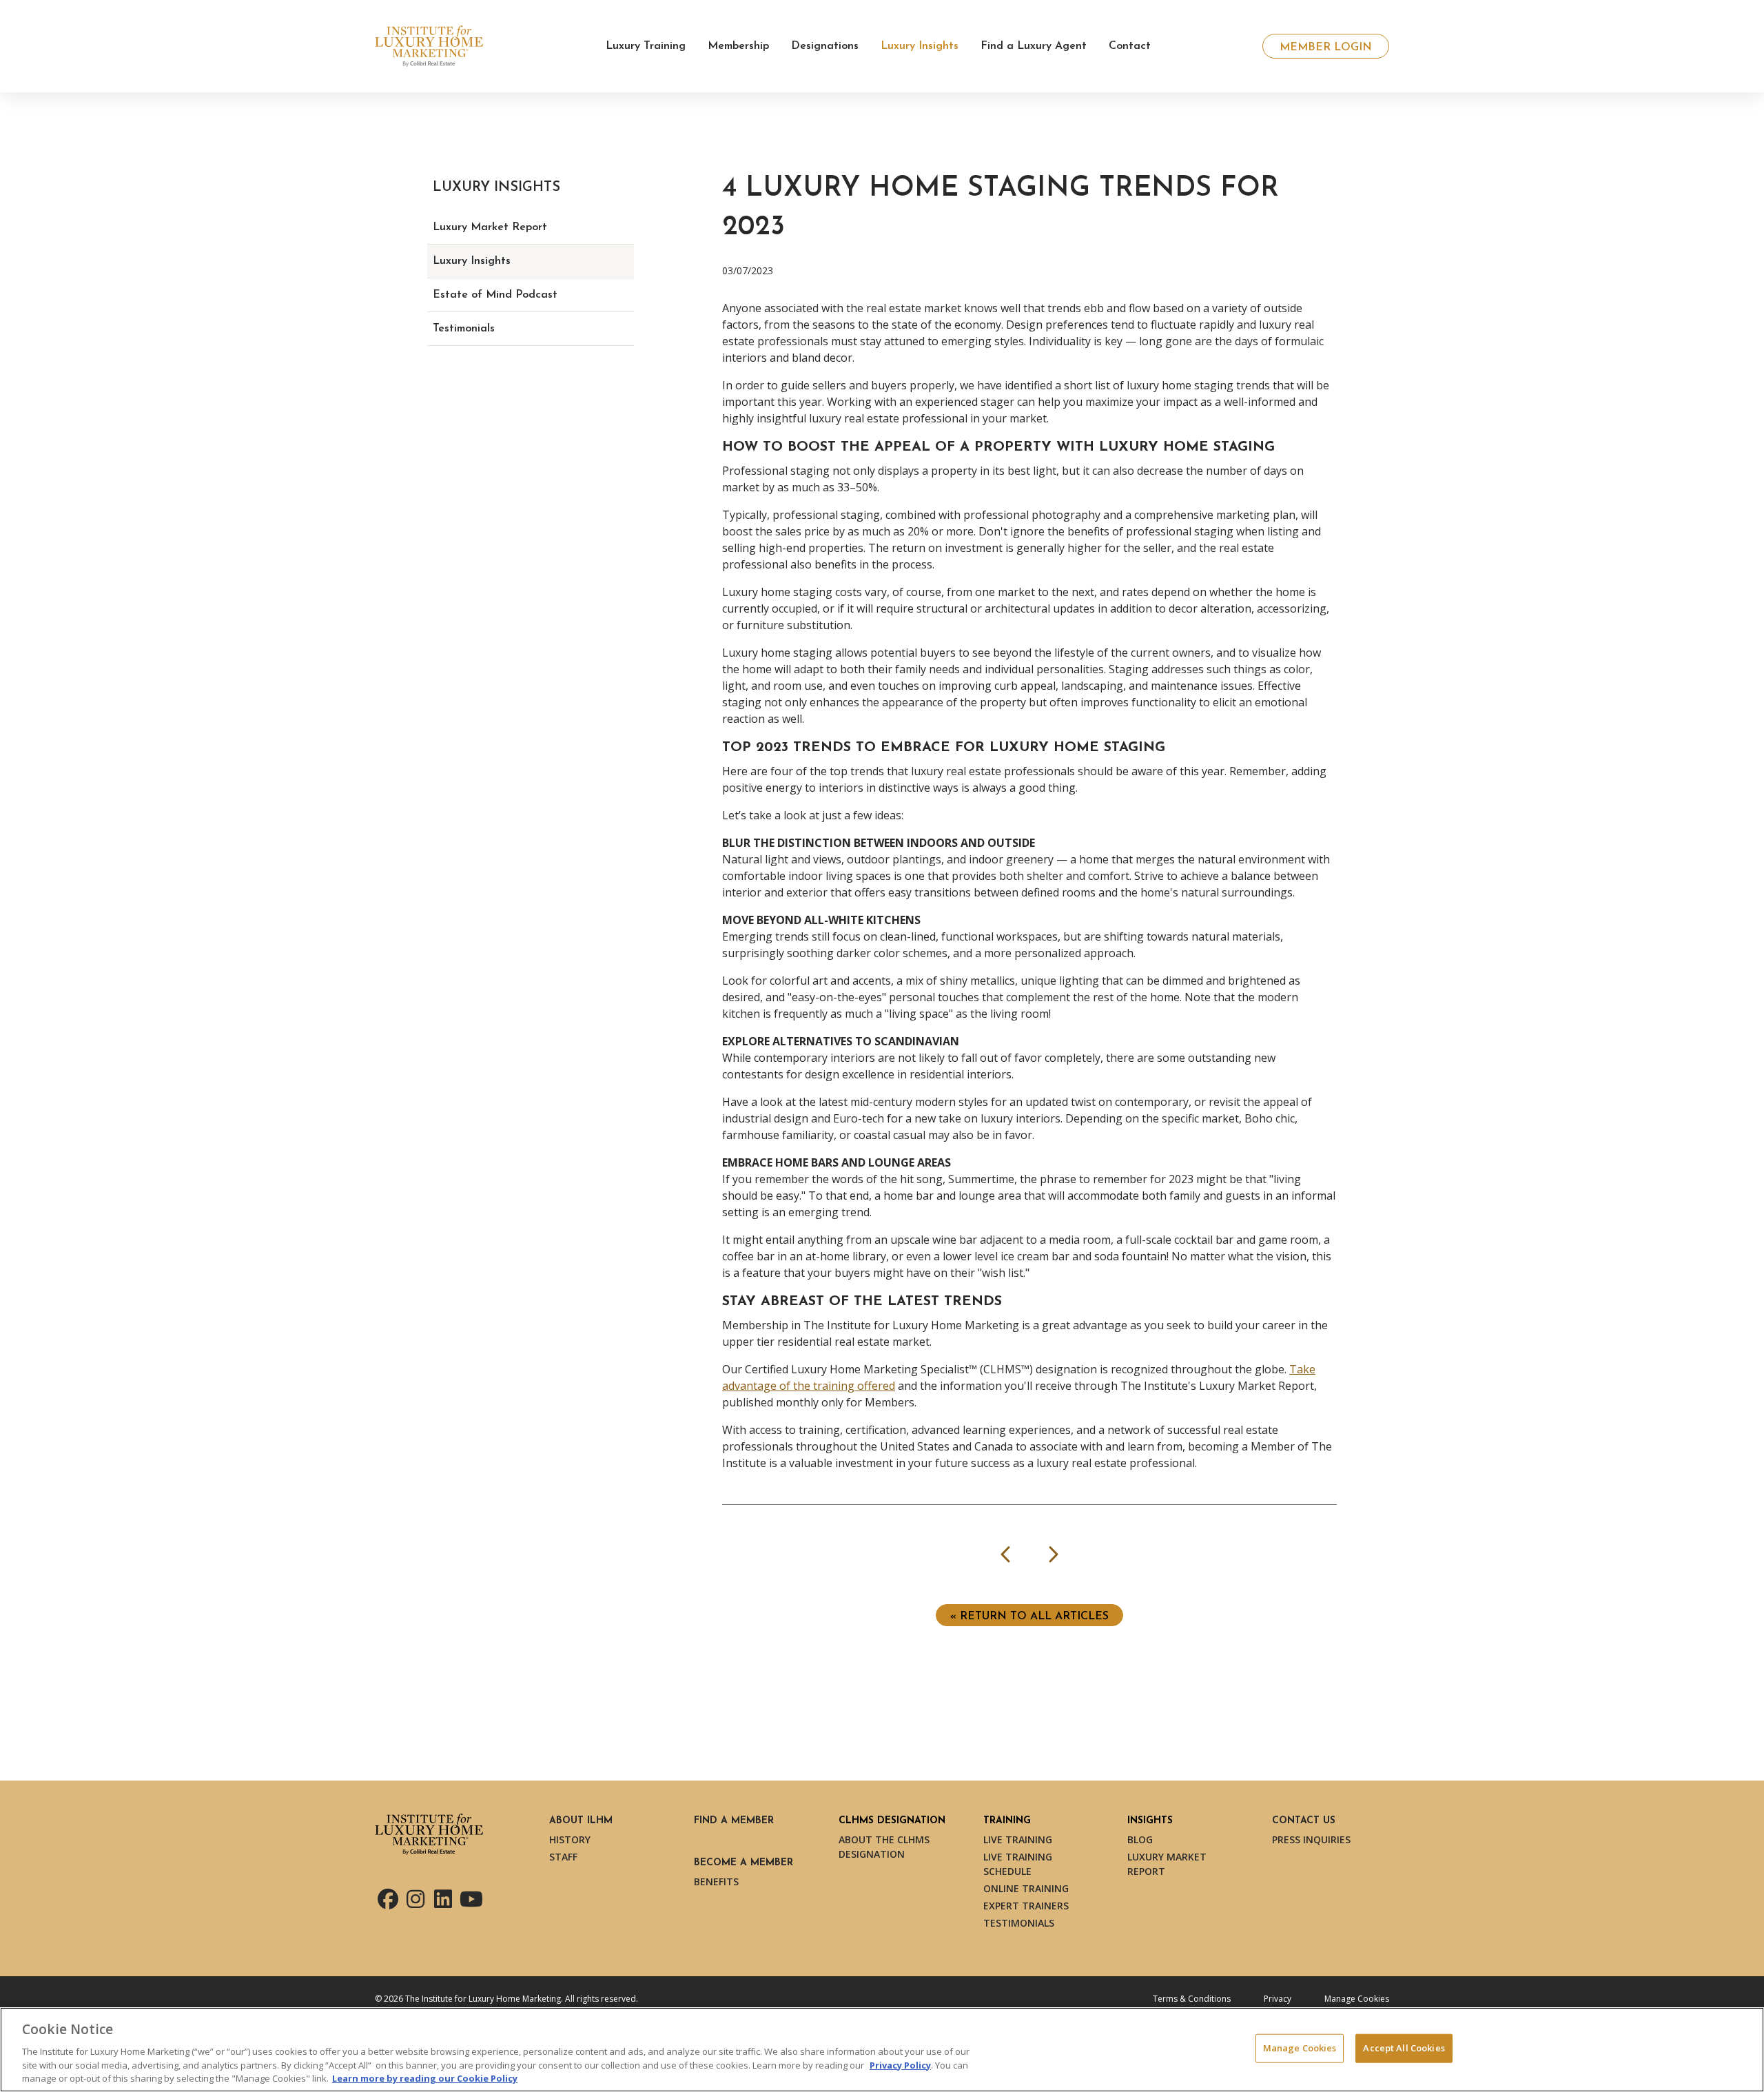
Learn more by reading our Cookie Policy (425, 2078)
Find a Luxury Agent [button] (1034, 46)
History (570, 1839)
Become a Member (743, 1863)
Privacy (1278, 1999)
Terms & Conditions (1192, 1999)
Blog (1140, 1839)
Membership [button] (738, 46)
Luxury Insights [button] (920, 46)
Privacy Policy (900, 2064)
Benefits (716, 1881)
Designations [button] (825, 46)
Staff (563, 1857)
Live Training (1018, 1839)
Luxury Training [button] (646, 46)
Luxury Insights (472, 261)
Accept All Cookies (1404, 2048)
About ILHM (581, 1821)
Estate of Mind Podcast (495, 295)
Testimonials (464, 329)
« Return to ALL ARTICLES (1029, 1617)
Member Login (1326, 48)
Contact (1130, 46)
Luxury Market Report (490, 227)
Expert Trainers (1026, 1906)
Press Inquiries (1311, 1839)
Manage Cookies (1357, 1999)
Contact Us (1304, 1821)
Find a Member (734, 1821)
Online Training (1026, 1888)
